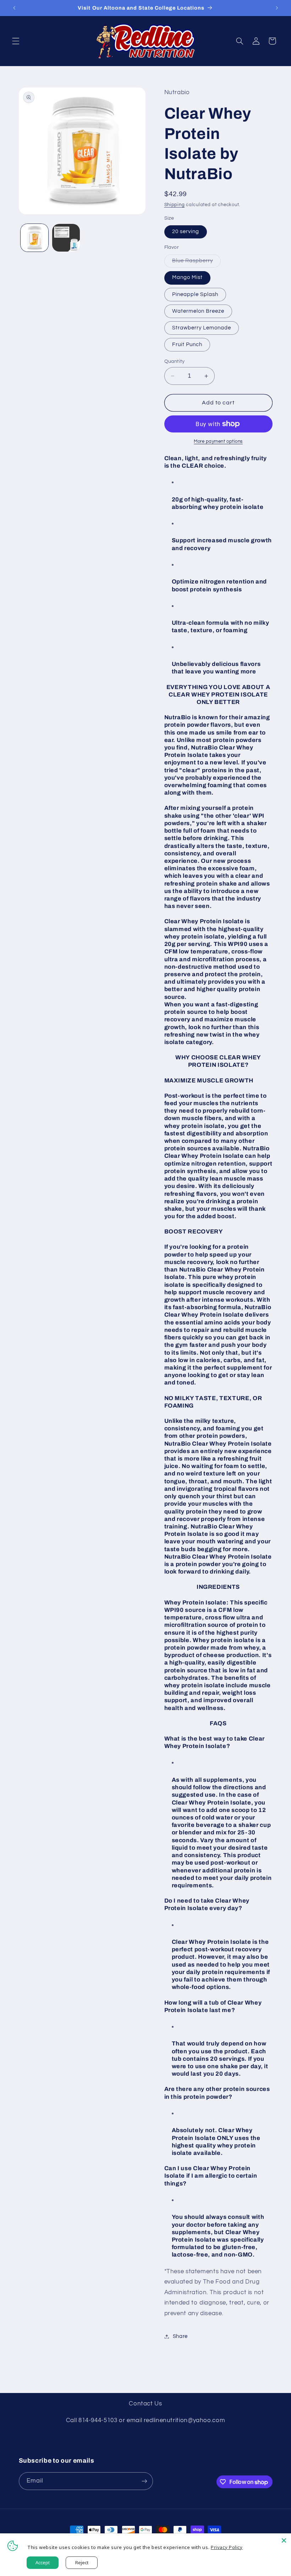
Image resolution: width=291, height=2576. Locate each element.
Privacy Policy (227, 2547)
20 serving (186, 232)
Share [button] (180, 2336)
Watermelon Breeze (198, 311)
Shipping (175, 205)
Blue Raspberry (197, 263)
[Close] (284, 2540)
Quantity (175, 361)
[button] (16, 41)
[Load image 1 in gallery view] (34, 238)
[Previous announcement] (14, 8)
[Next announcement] (277, 8)
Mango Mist (188, 277)
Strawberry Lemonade (202, 328)
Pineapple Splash (195, 294)
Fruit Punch (187, 345)
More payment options (218, 442)
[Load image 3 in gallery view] (66, 238)
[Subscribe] (144, 2481)
